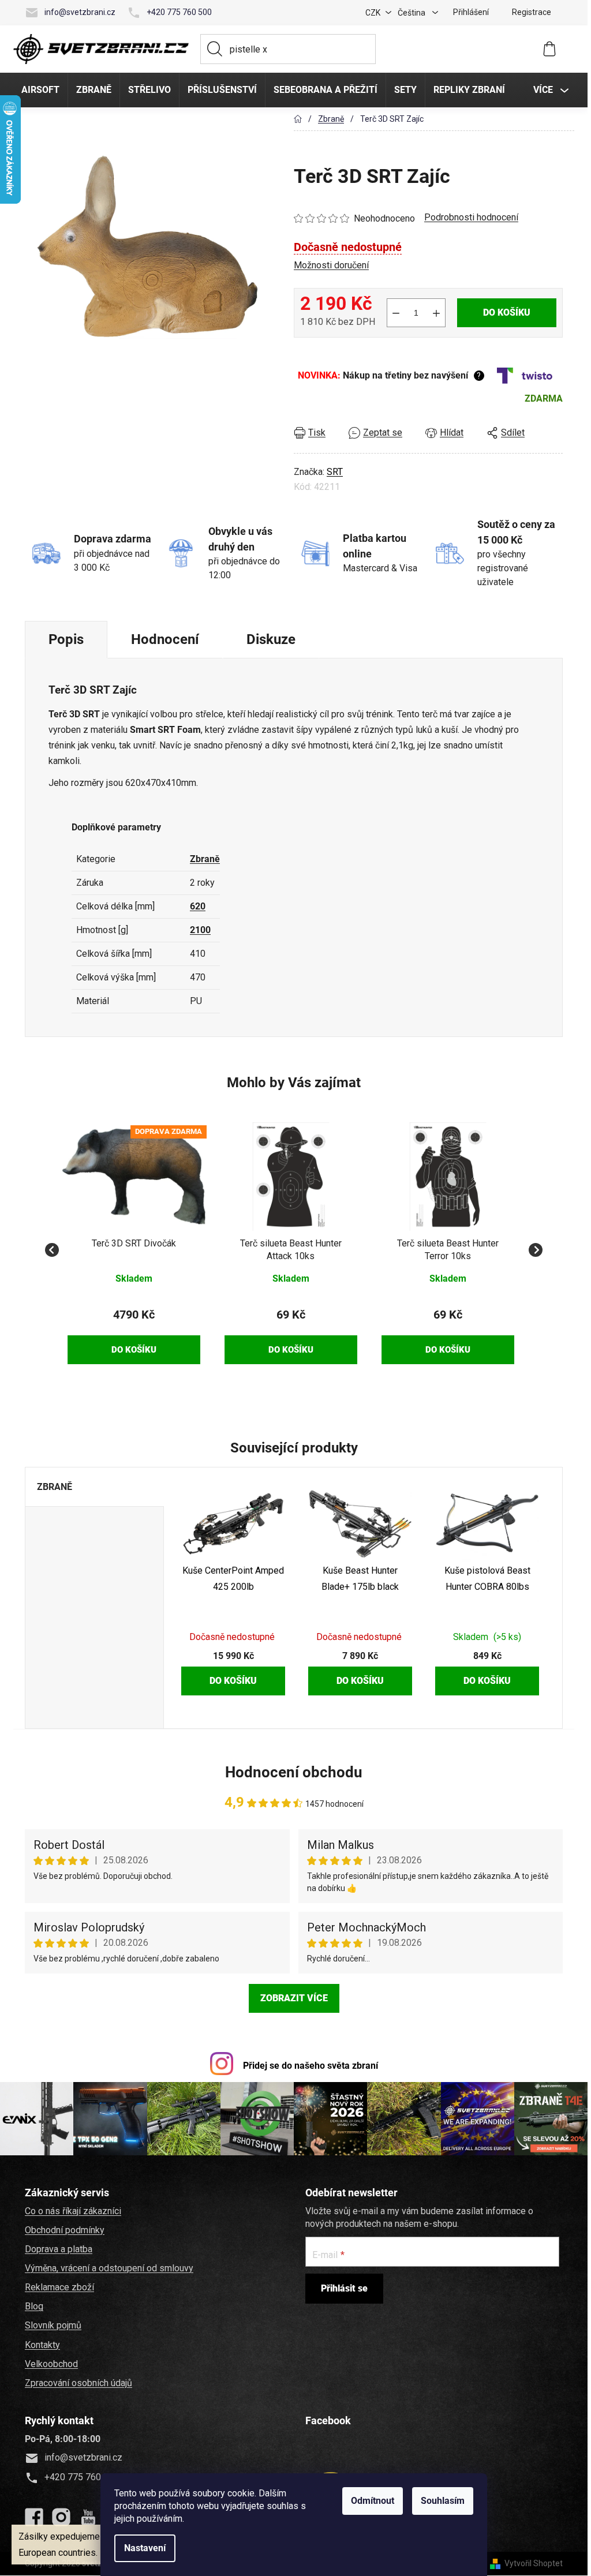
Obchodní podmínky (65, 2230)
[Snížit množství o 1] (396, 313)
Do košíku (507, 312)
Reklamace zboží (59, 2287)
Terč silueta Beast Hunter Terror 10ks (448, 1250)
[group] (134, 1243)
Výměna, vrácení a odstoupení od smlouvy (109, 2268)
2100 (200, 930)
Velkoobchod (51, 2364)
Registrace (532, 12)
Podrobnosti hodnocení (471, 217)
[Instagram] (61, 2517)
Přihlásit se (344, 2288)
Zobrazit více (294, 1998)
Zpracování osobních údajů (78, 2383)
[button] (134, 1328)
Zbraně (205, 859)
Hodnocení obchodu (294, 1772)
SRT (335, 472)
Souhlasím (443, 2501)
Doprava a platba (59, 2249)
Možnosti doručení (331, 265)
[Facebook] (34, 2517)
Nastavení (145, 2548)
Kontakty (42, 2345)
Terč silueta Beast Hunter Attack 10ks (291, 1250)
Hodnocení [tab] (165, 639)
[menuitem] (40, 90)
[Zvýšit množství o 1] (436, 313)
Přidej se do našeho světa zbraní (311, 2066)
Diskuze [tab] (271, 639)
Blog (34, 2306)
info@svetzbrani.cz (80, 12)
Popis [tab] (66, 639)
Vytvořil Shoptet (534, 2563)
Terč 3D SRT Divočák (134, 1243)
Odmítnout (373, 2501)
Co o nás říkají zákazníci (73, 2211)
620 (198, 906)
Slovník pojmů (53, 2325)
